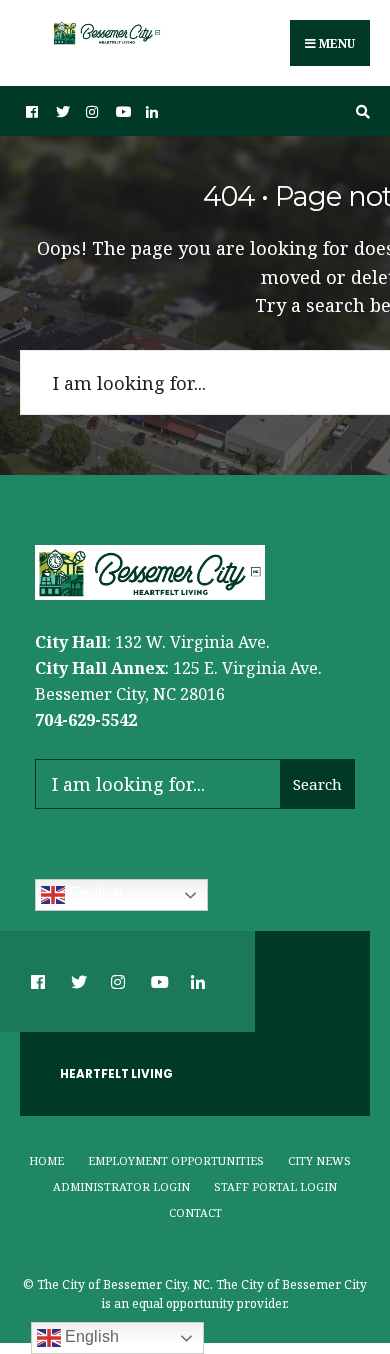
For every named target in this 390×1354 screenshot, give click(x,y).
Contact (195, 1212)
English (94, 893)
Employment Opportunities (176, 1160)
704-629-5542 (86, 720)
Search (317, 784)
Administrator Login (121, 1186)
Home (46, 1160)
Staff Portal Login (275, 1186)
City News (319, 1160)
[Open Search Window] (360, 111)
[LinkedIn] (150, 111)
